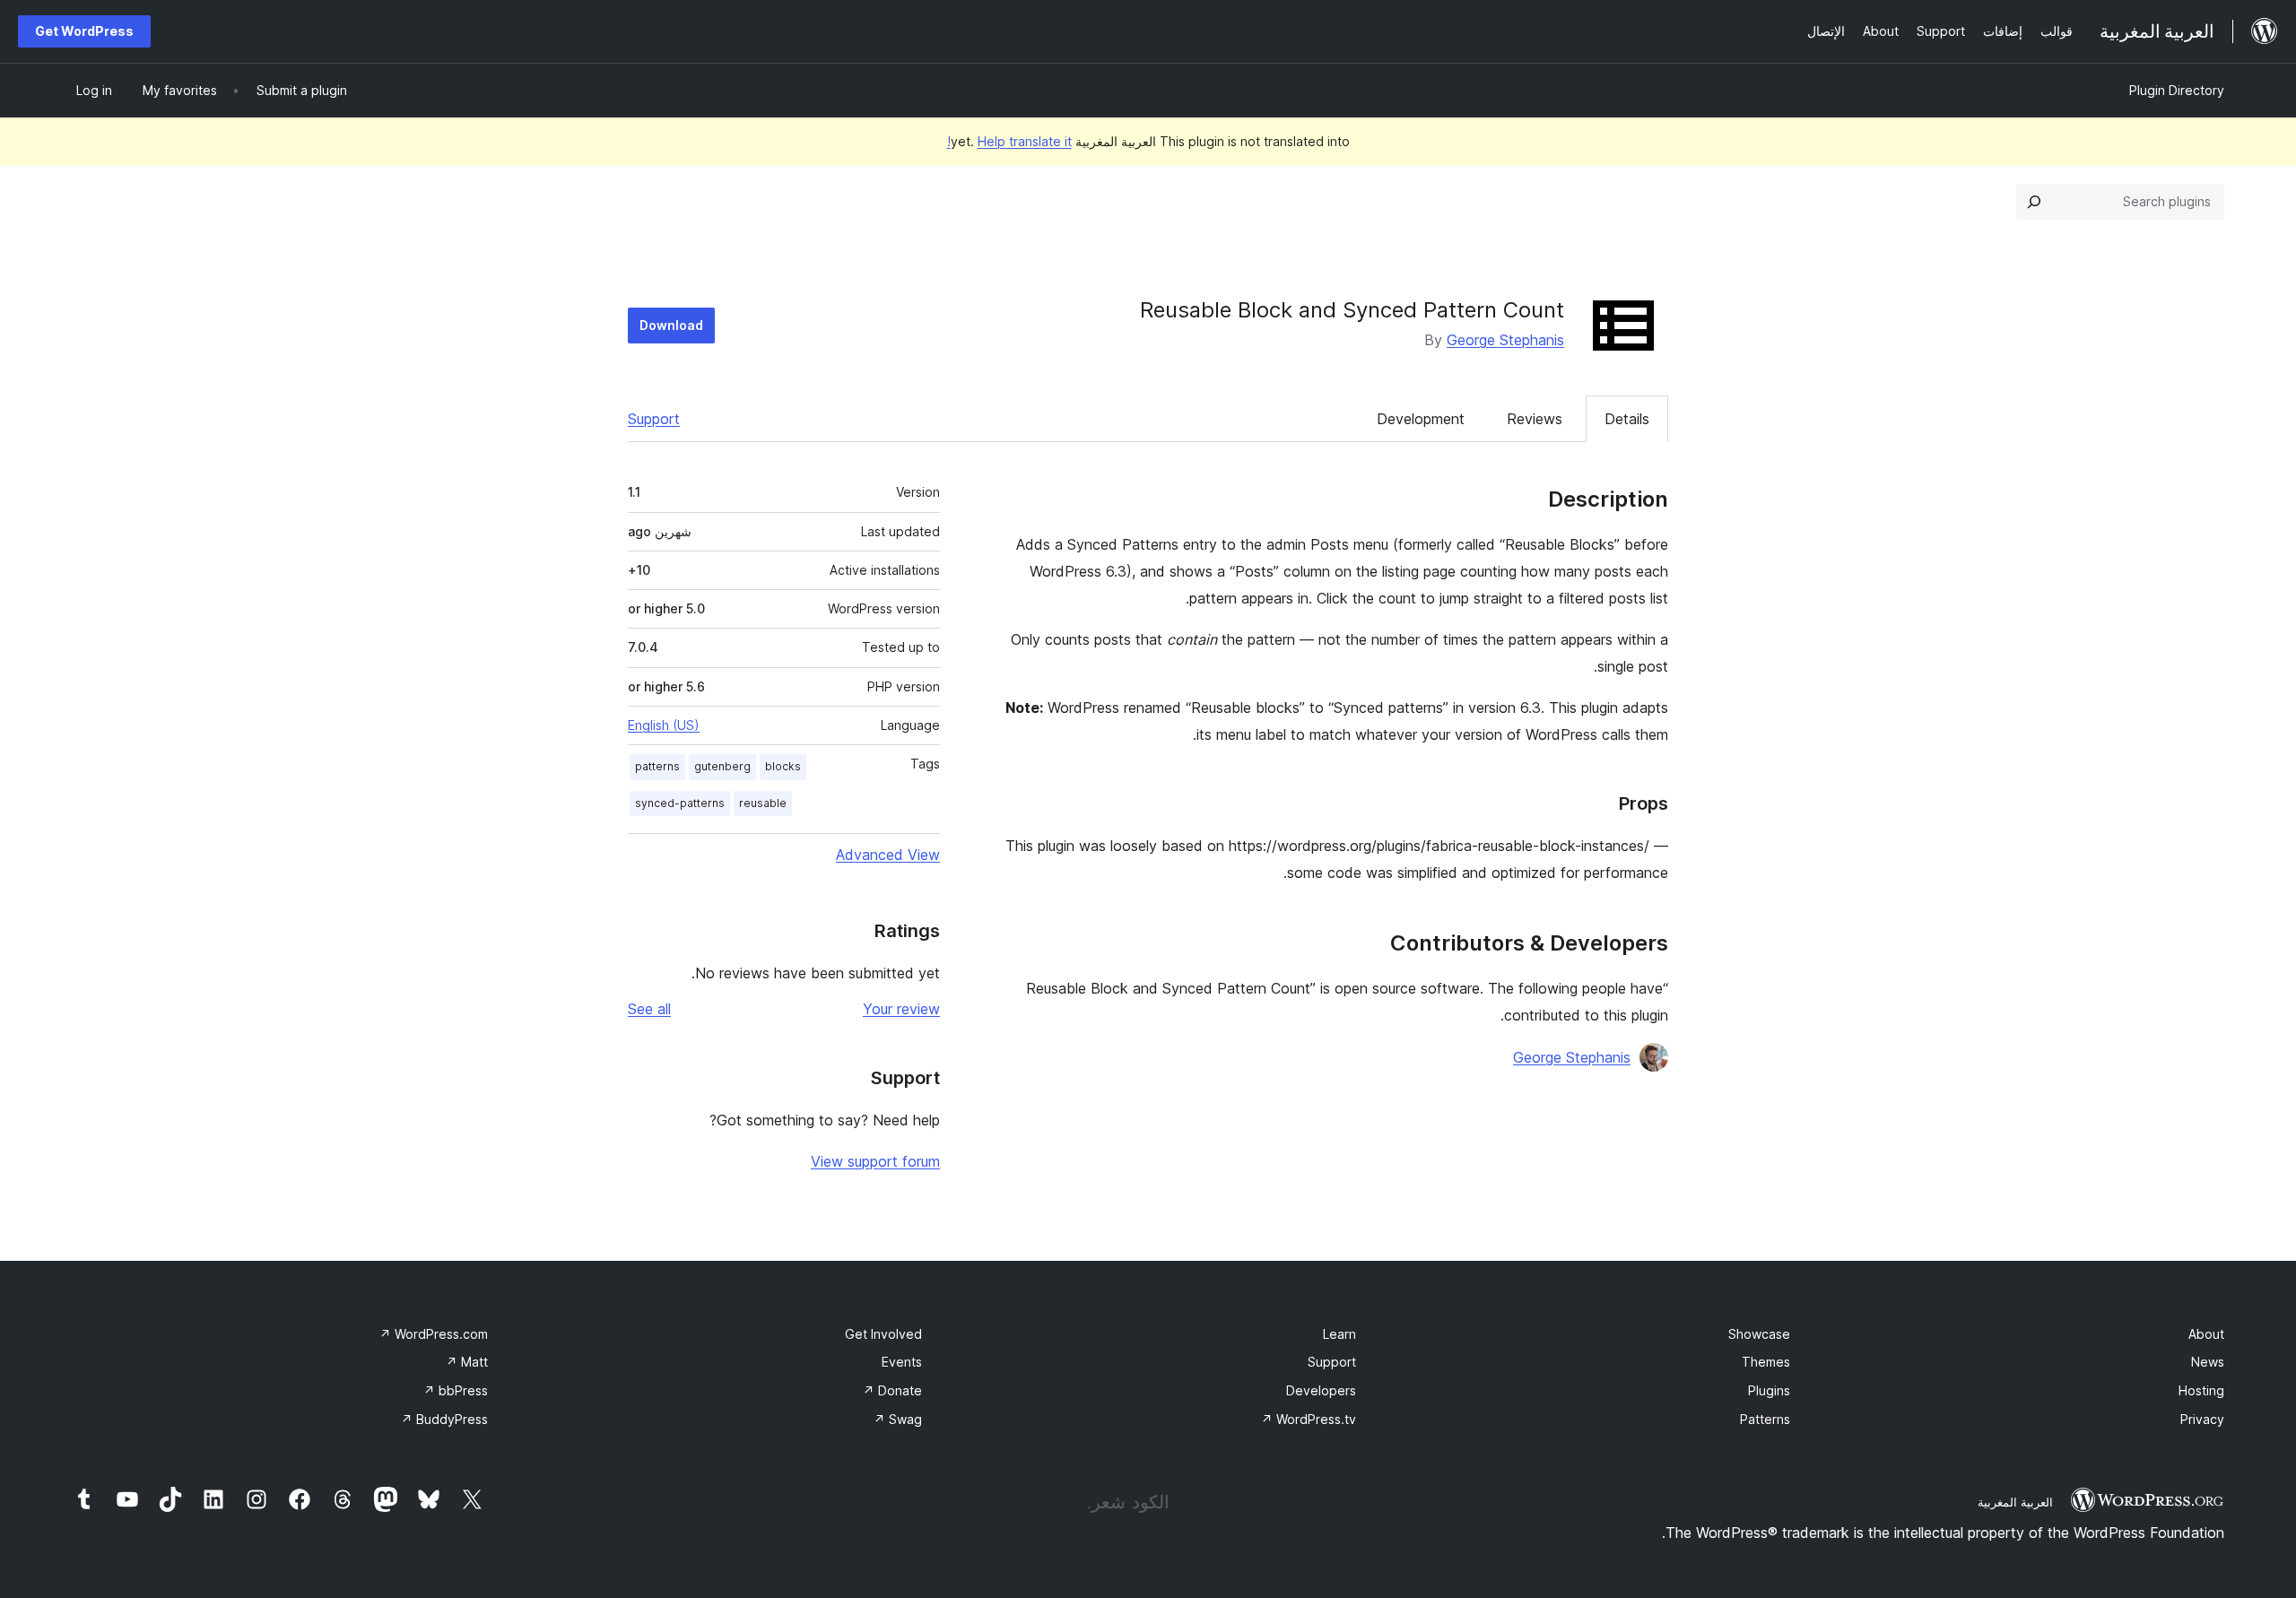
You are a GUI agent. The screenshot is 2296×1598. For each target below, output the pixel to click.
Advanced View (888, 855)
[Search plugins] (2034, 202)
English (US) (664, 725)
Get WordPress (84, 31)
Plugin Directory (2177, 90)
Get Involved (883, 1334)
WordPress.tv (1309, 1419)
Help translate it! (1009, 141)
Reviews (1535, 419)
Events (902, 1362)
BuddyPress (444, 1419)
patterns (657, 766)
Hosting (2201, 1390)
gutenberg (722, 766)
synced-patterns (680, 803)
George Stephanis (1505, 340)
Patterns (1765, 1419)
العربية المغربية (2015, 1502)
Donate (892, 1390)
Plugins (1769, 1390)
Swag (898, 1419)
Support (654, 419)
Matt (467, 1362)
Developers (1321, 1390)
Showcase (1759, 1334)
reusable (763, 803)
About (2206, 1334)
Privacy (2202, 1419)
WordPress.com (434, 1334)
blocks (783, 766)
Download (671, 325)
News (2208, 1362)
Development (1421, 419)
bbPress (456, 1390)
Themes (1766, 1362)
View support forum (875, 1161)
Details (1627, 419)
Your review (901, 1009)
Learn (1339, 1334)
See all (649, 1009)
